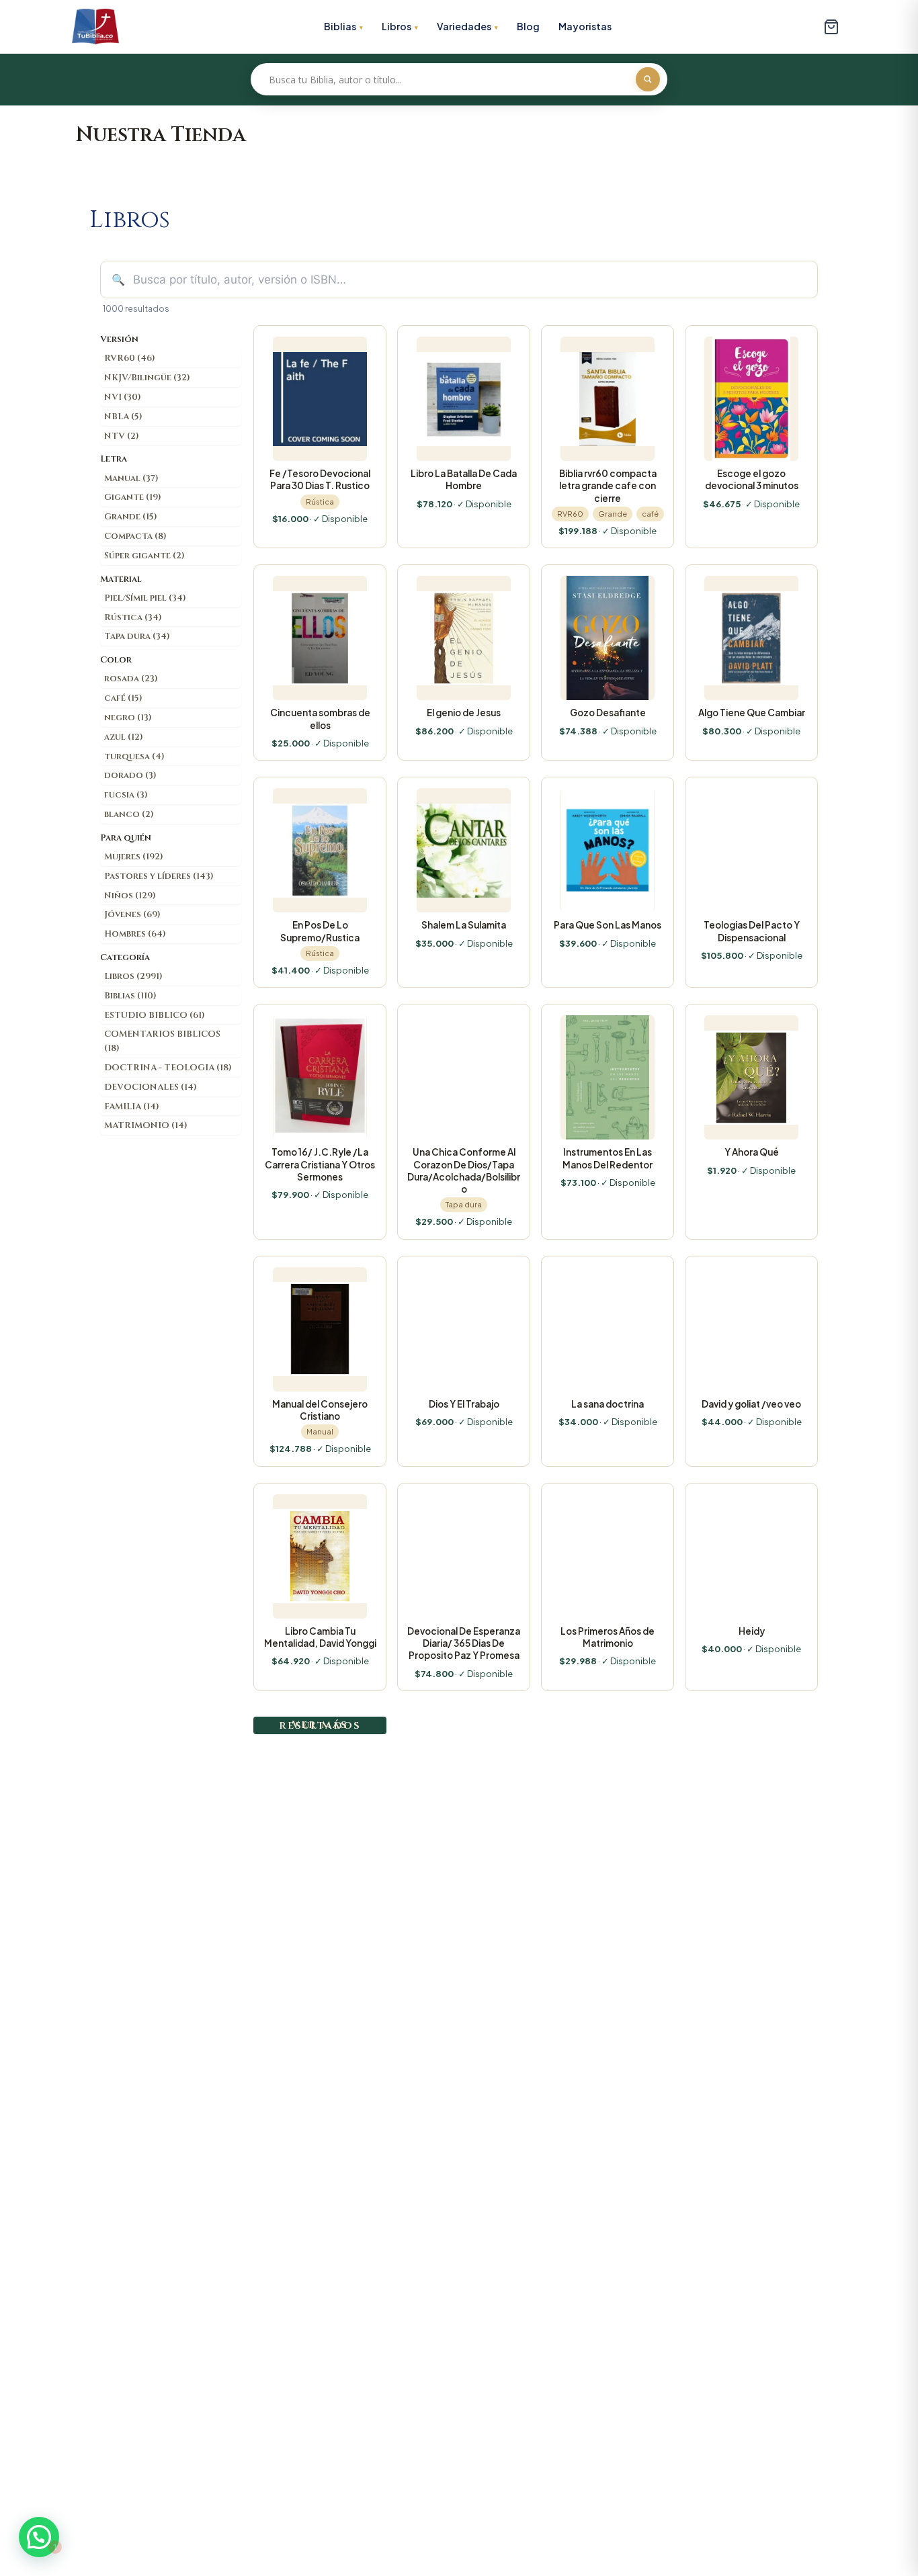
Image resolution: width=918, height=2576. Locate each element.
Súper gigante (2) (144, 556)
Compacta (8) (135, 536)
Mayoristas (585, 26)
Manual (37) (131, 478)
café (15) (123, 698)
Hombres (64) (135, 934)
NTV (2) (122, 436)
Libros (397, 26)
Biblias (340, 26)
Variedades (464, 26)
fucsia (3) (126, 795)
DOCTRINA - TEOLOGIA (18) (168, 1068)
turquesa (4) (134, 757)
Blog (528, 26)
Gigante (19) (133, 497)
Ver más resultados (320, 1725)
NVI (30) (123, 397)
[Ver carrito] (831, 27)
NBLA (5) (123, 417)
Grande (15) (131, 517)
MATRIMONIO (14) (146, 1125)
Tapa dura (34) (137, 636)
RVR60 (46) (130, 358)
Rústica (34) (133, 617)
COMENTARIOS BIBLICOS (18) (162, 1041)
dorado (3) (130, 775)
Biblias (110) (130, 996)
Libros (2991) (133, 976)
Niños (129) (130, 896)
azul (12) (124, 737)
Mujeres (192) (134, 857)
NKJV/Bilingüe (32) (147, 378)
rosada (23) (131, 679)
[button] (39, 2537)
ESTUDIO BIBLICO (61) (155, 1015)
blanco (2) (129, 814)
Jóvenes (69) (132, 914)
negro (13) (128, 718)
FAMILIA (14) (132, 1107)
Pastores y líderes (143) (159, 876)
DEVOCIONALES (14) (151, 1087)
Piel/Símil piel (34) (145, 598)
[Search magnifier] (648, 79)
